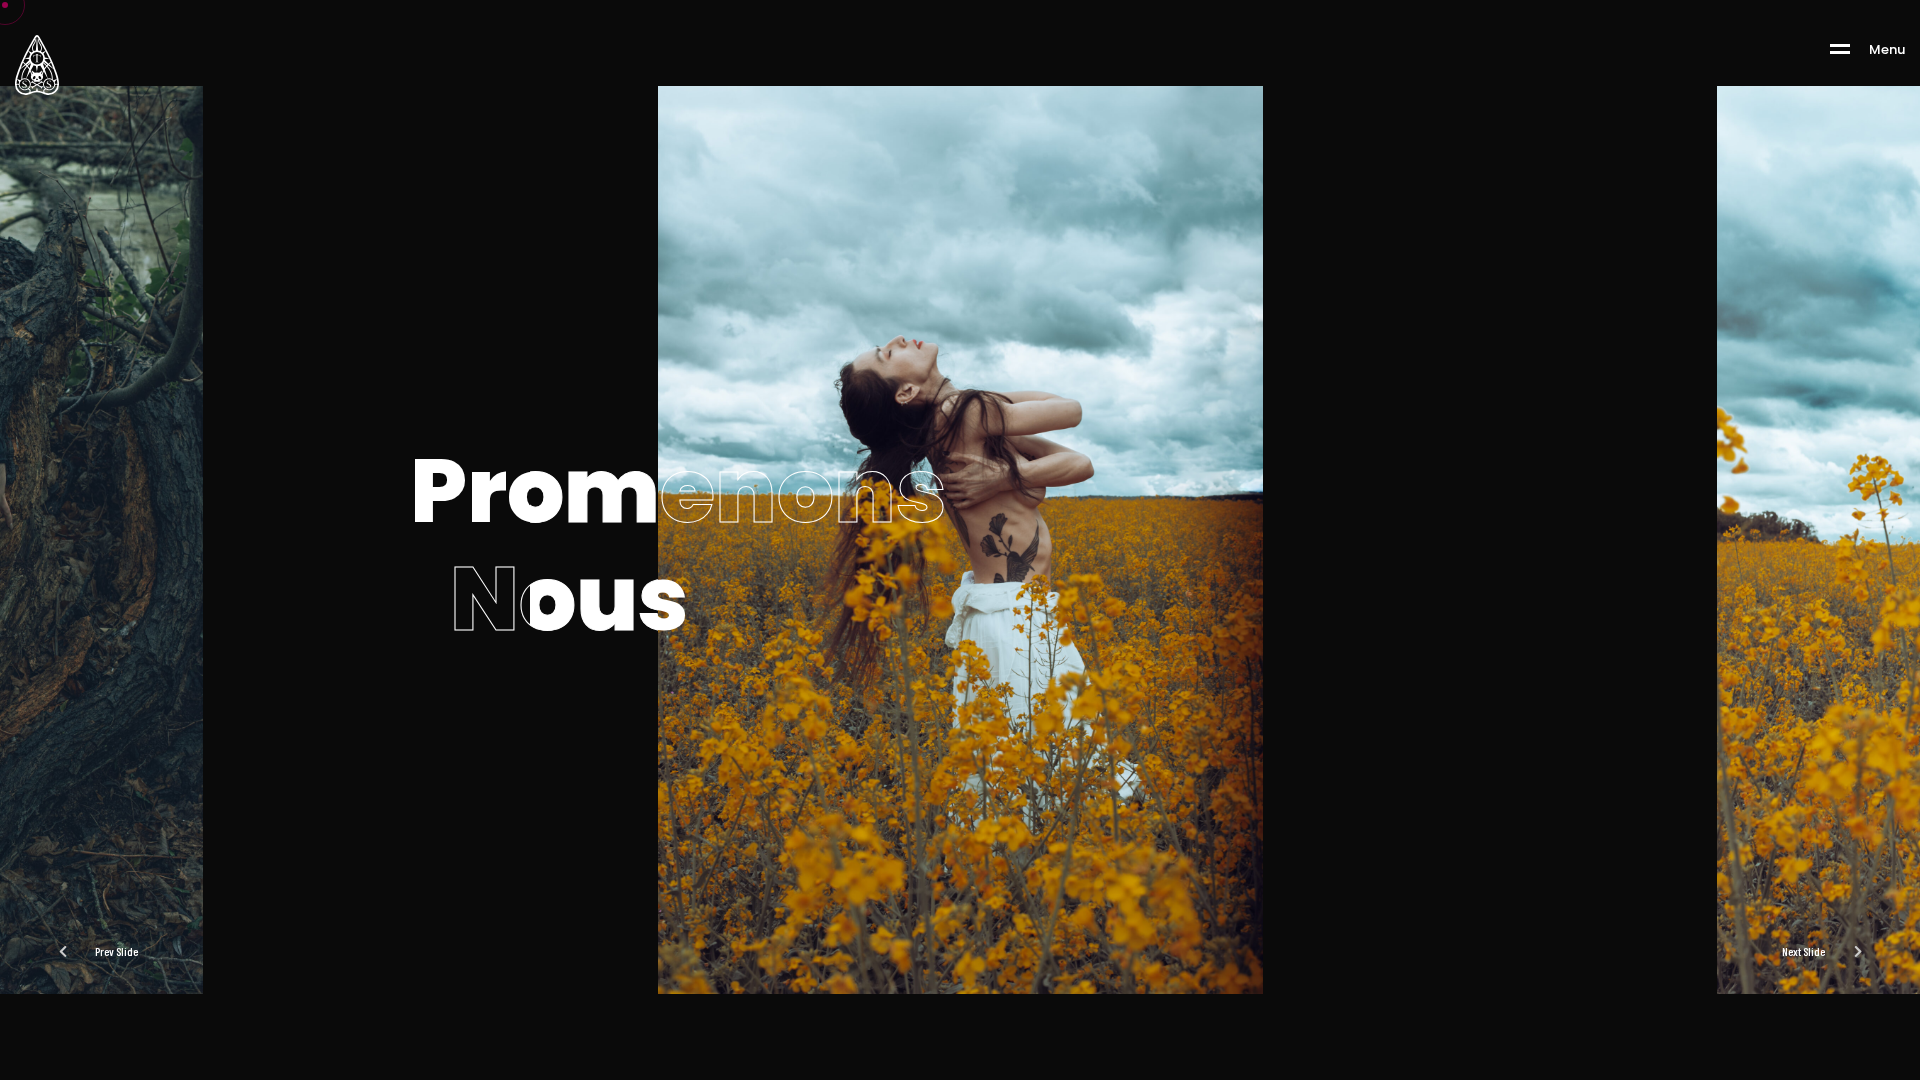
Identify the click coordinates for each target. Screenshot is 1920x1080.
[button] (1831, 951)
